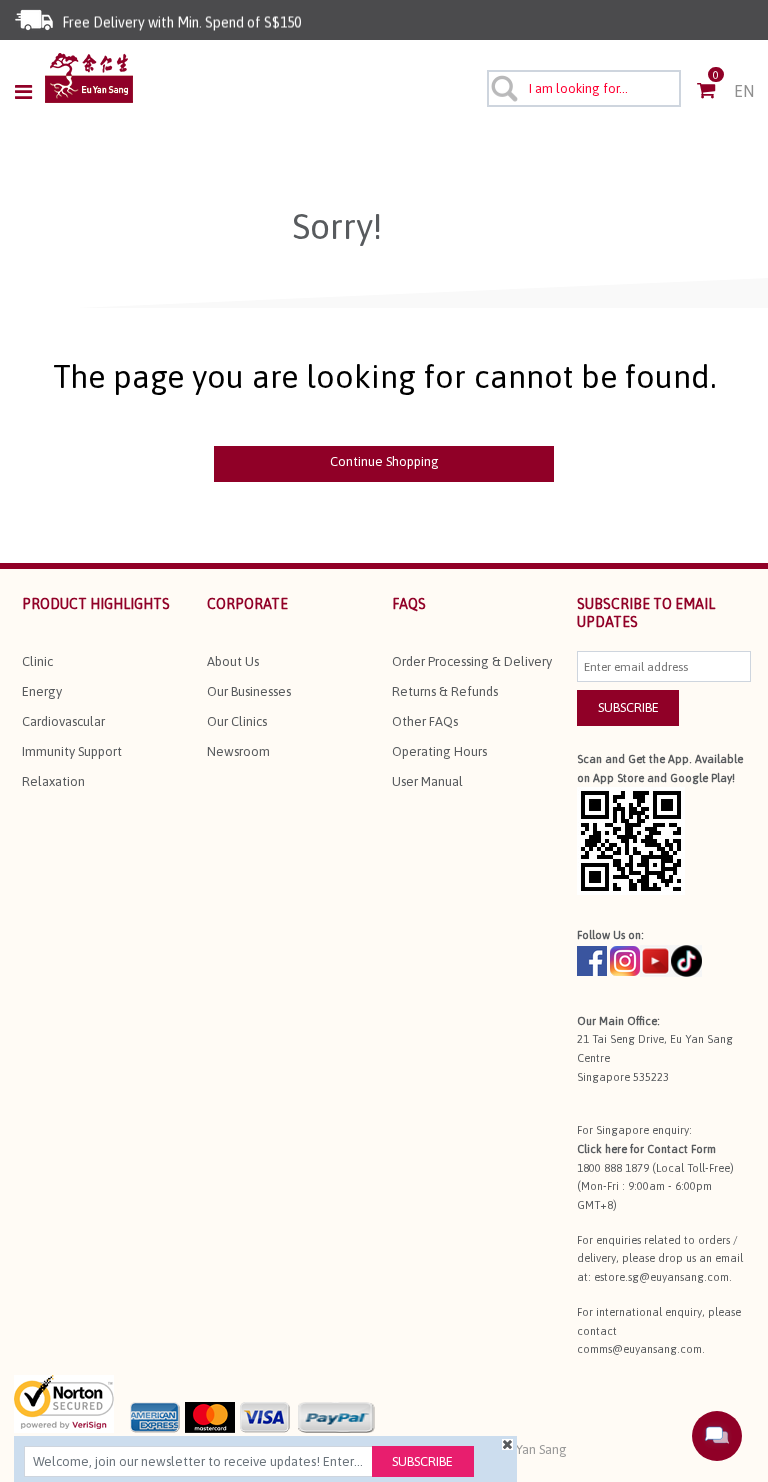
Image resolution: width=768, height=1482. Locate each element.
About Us (233, 661)
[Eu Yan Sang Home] (89, 78)
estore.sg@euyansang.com (661, 1277)
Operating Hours (439, 751)
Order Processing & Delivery (472, 661)
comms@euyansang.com (639, 1349)
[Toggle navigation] (29, 92)
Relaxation (53, 781)
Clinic (37, 661)
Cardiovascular (63, 721)
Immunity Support (72, 751)
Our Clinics (237, 721)
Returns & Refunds (445, 691)
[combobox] (584, 88)
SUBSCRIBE (628, 707)
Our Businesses (249, 691)
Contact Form (681, 1149)
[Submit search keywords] (503, 88)
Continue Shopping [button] (384, 461)
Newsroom (238, 751)
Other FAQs (425, 721)
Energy (42, 691)
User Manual (427, 781)
